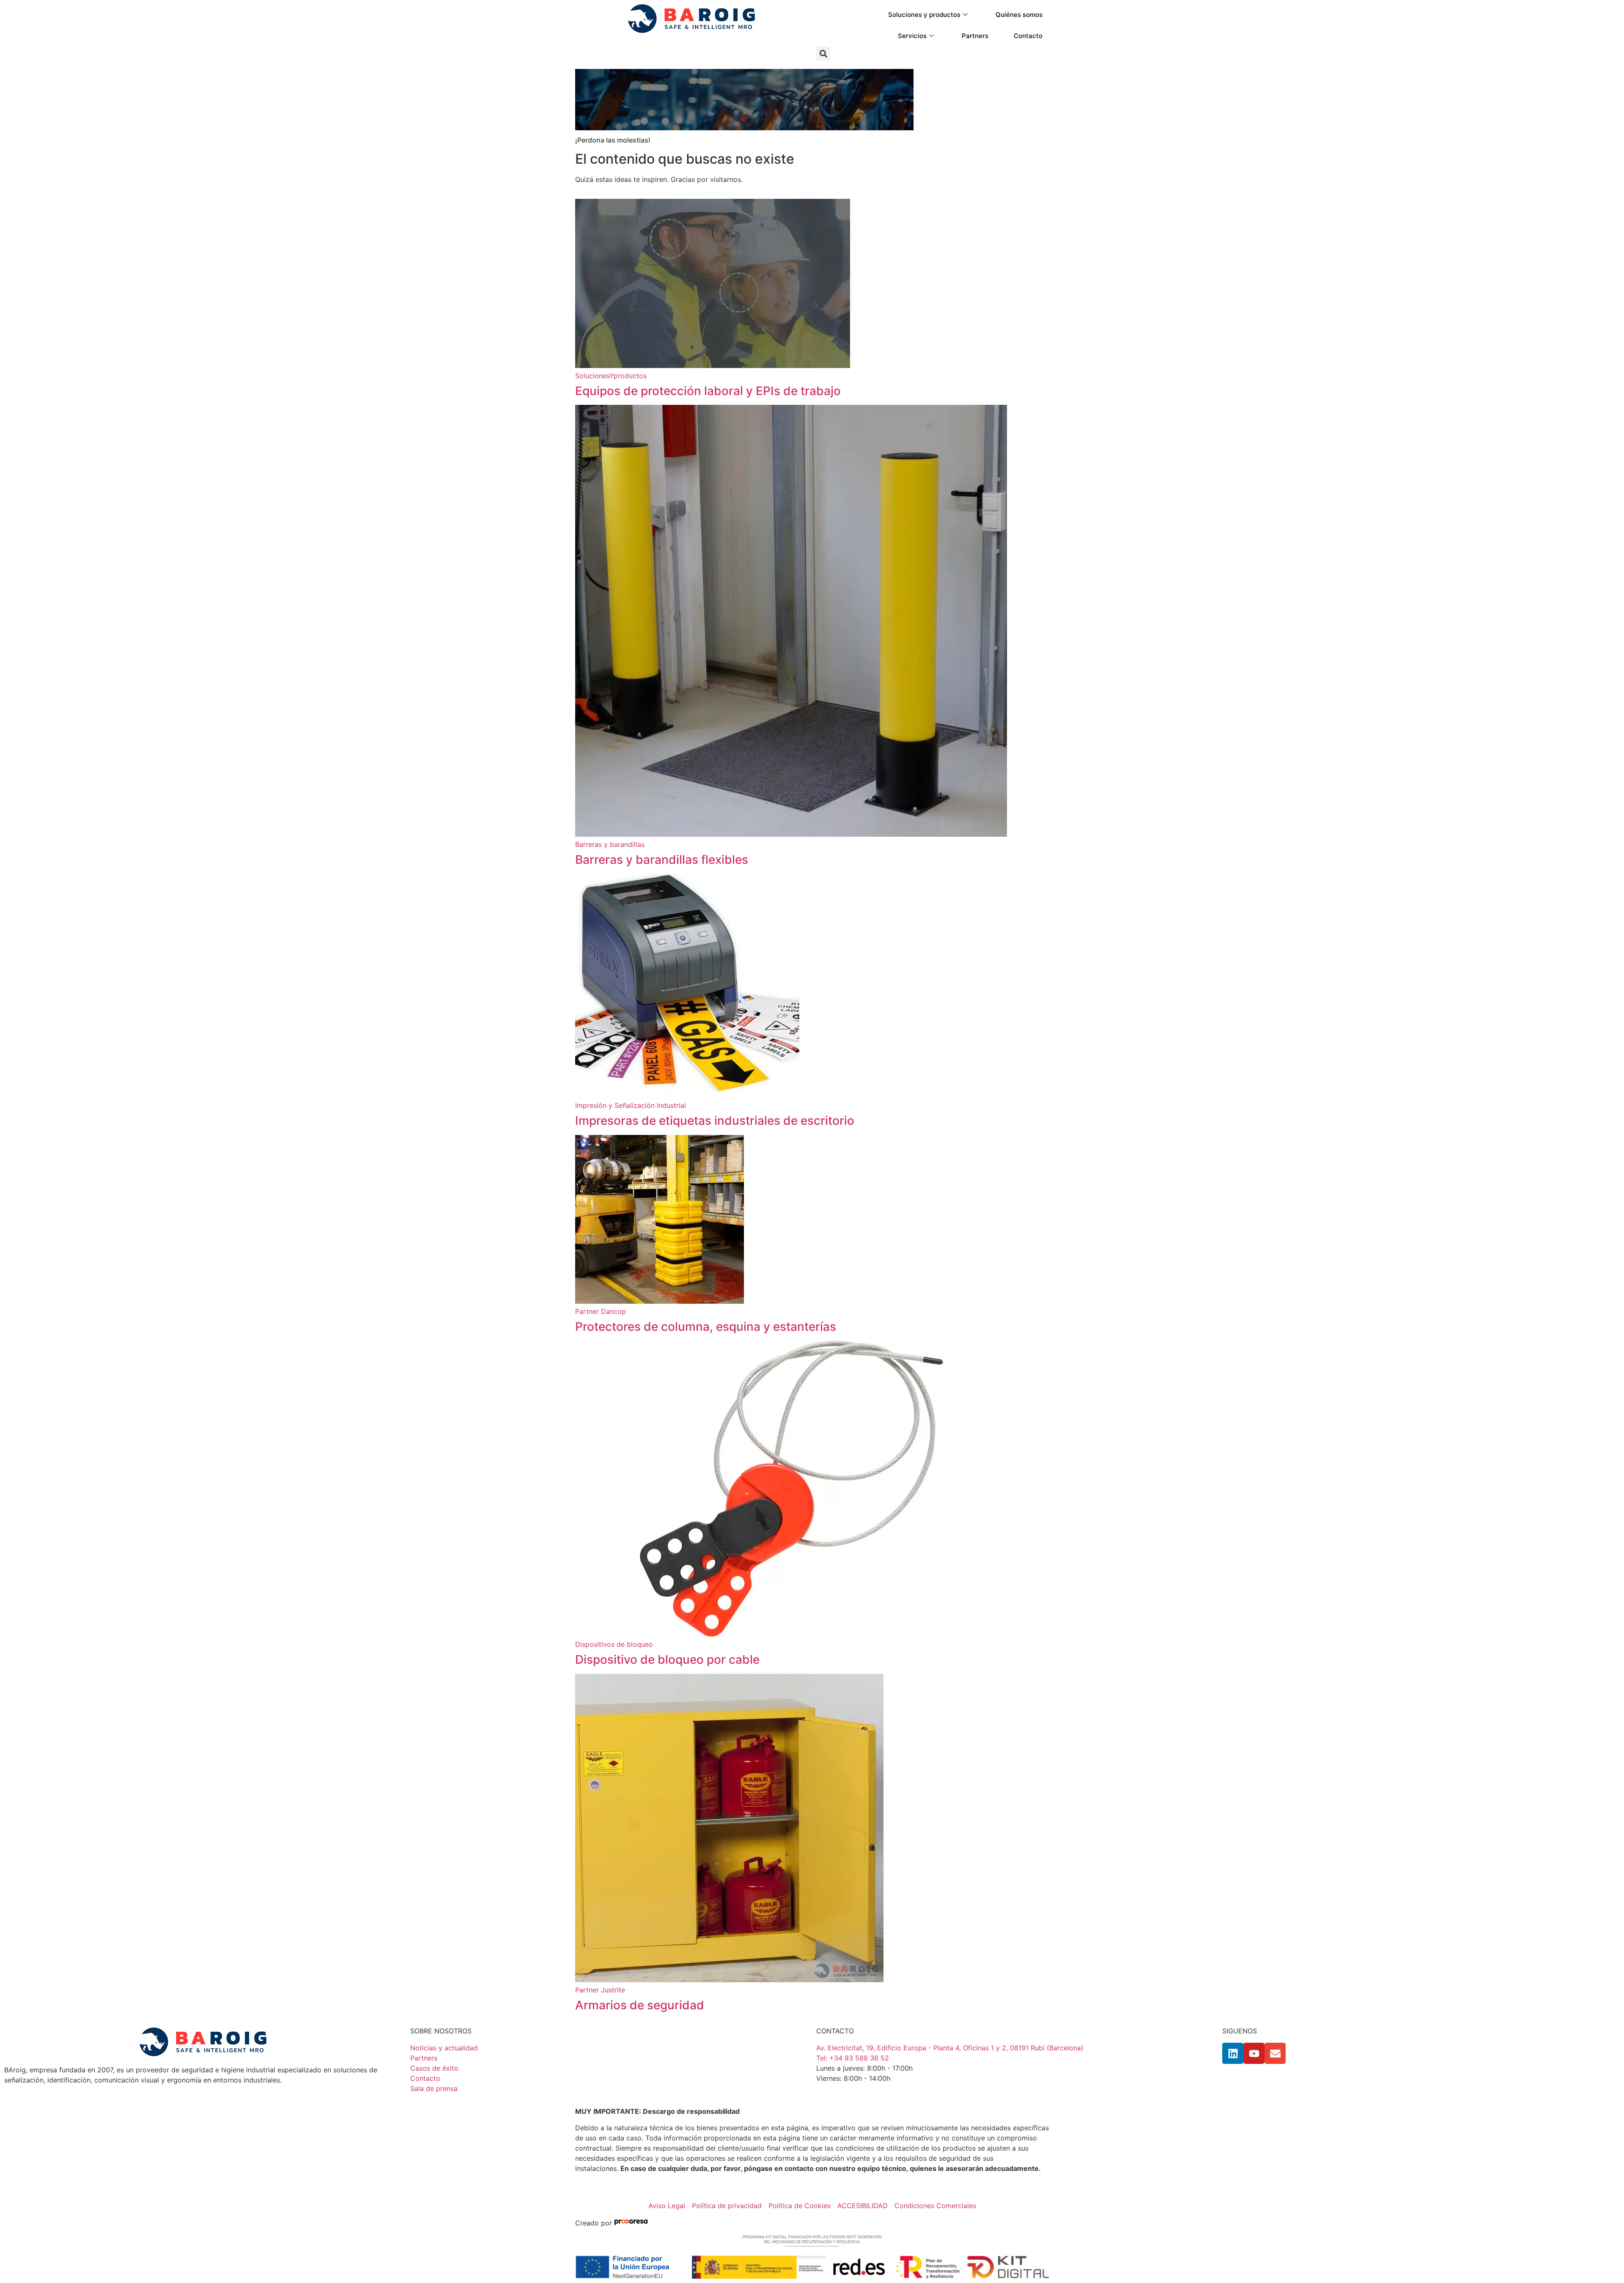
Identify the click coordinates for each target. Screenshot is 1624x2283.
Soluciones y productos (924, 15)
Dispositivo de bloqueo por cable (667, 1659)
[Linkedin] (1233, 2053)
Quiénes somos (1019, 15)
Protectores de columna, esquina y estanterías (706, 1327)
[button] (823, 54)
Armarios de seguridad (640, 2005)
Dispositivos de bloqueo (614, 1644)
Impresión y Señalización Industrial (631, 1105)
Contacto (1028, 36)
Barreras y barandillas (610, 844)
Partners (975, 36)
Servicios (912, 36)
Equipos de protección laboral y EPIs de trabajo (708, 391)
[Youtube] (1254, 2053)
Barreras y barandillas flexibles (662, 860)
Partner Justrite (600, 1990)
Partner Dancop (601, 1311)
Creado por (595, 2223)
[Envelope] (1275, 2053)
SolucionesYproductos (611, 376)
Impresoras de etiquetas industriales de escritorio (715, 1121)
